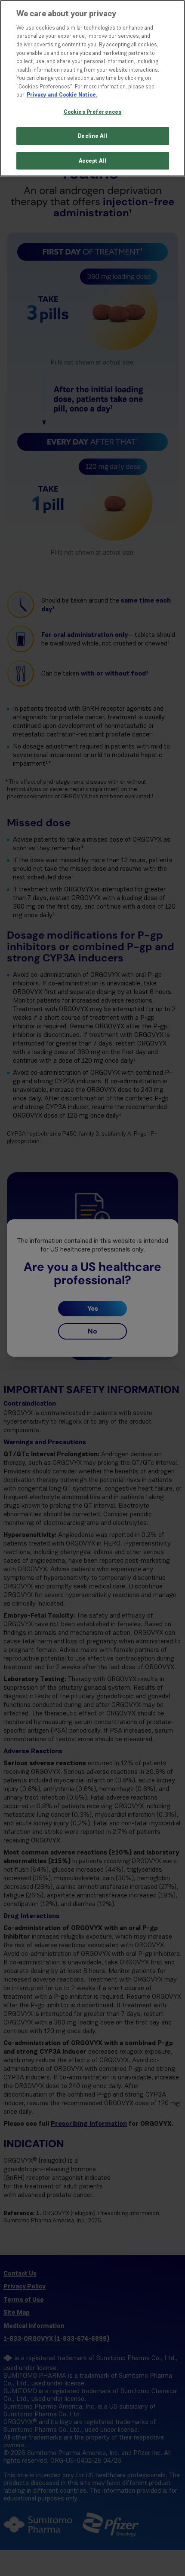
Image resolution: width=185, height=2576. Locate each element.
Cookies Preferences (92, 112)
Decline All (92, 136)
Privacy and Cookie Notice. (62, 95)
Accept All (92, 161)
